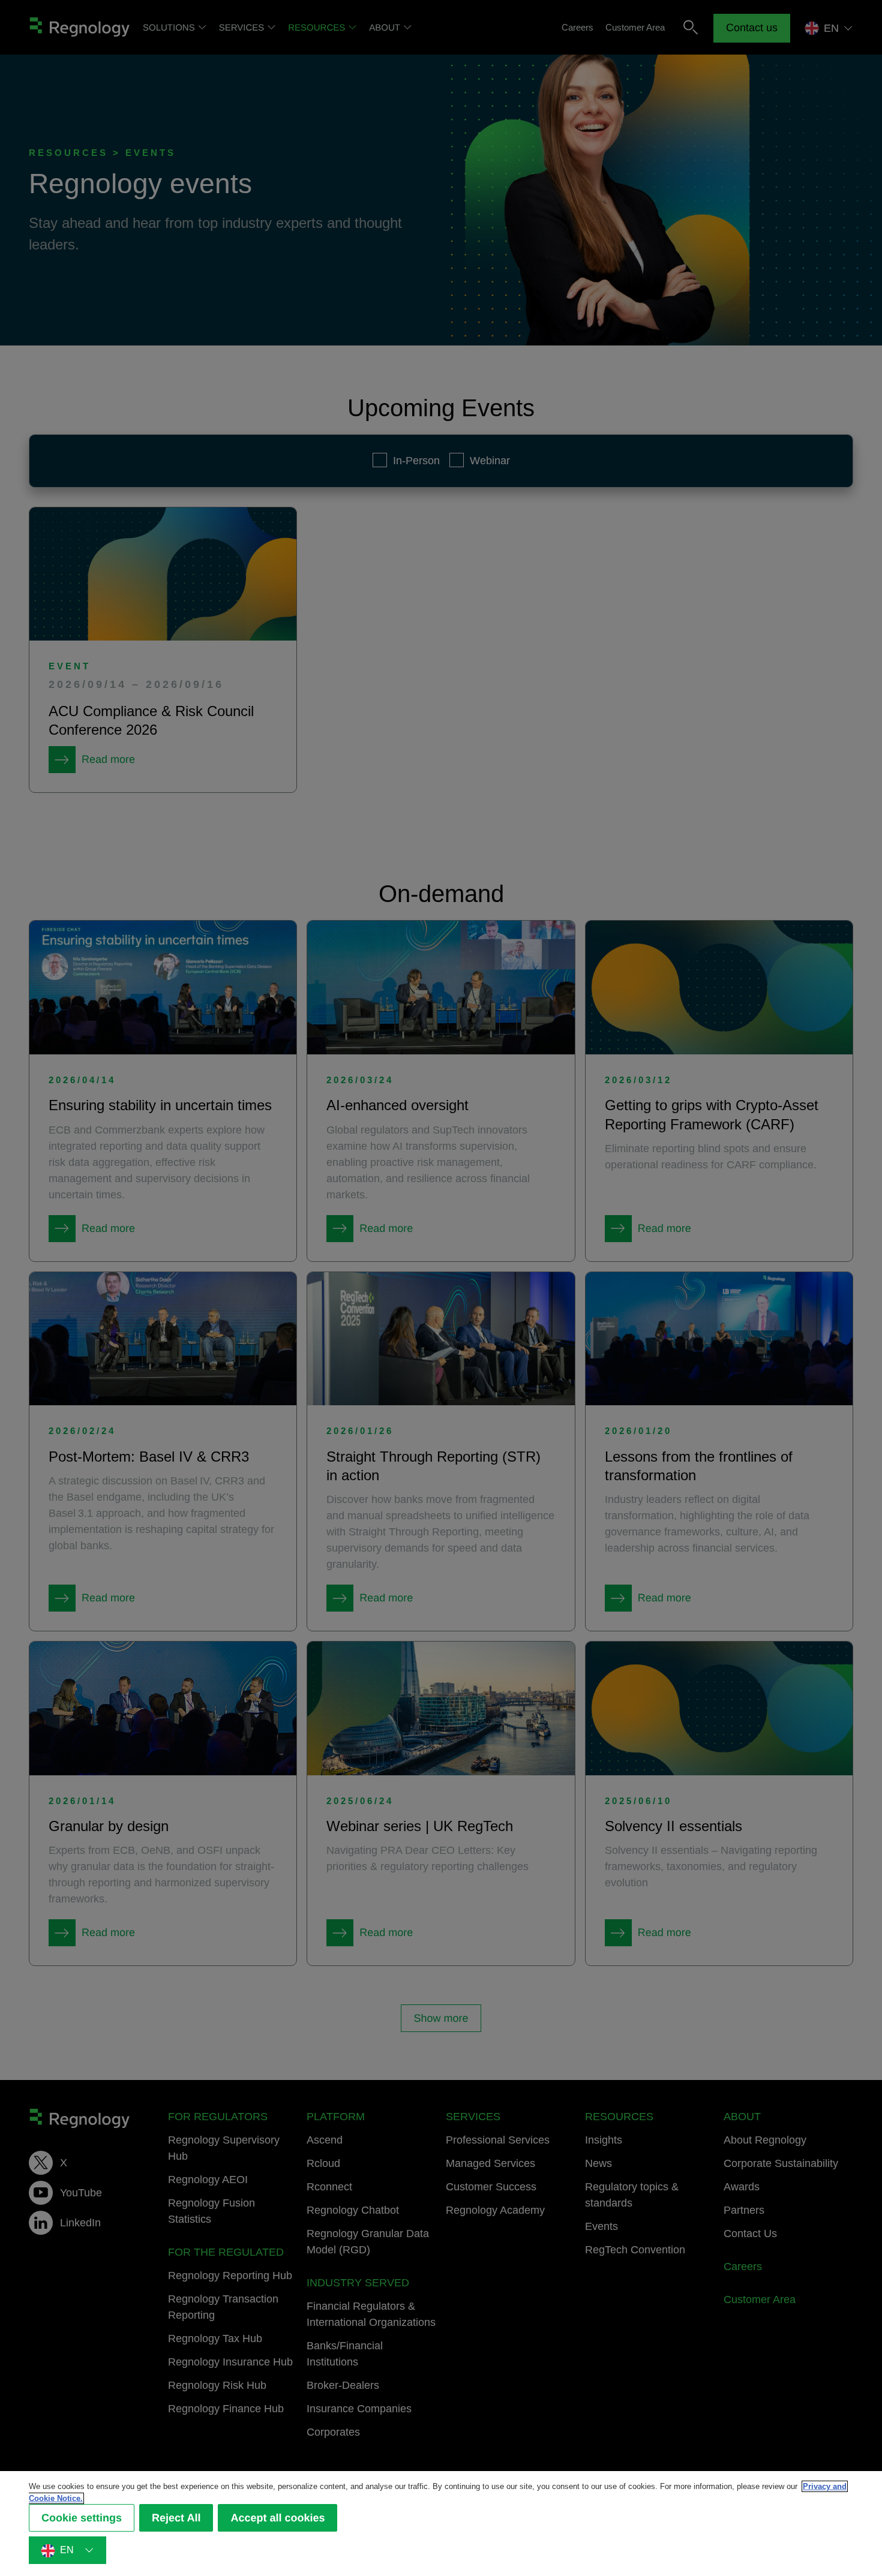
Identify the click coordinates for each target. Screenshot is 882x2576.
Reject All (176, 2518)
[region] (441, 2524)
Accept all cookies (277, 2518)
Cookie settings (82, 2518)
